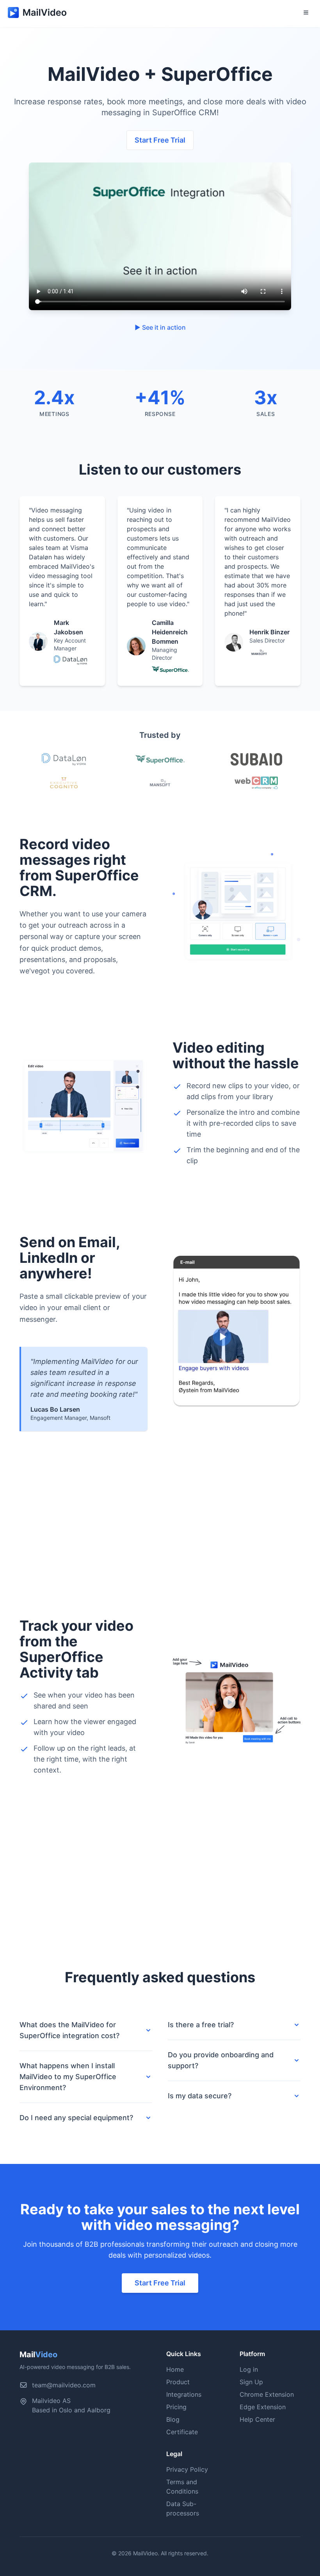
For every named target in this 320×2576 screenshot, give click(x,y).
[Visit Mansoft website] (160, 783)
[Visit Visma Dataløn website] (64, 759)
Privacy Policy (187, 2469)
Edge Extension (263, 2407)
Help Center (257, 2419)
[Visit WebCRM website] (256, 783)
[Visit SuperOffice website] (160, 759)
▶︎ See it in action (160, 327)
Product (178, 2382)
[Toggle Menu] (306, 12)
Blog (173, 2419)
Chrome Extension (267, 2394)
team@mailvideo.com (64, 2385)
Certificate (182, 2432)
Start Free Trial (160, 140)
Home (175, 2369)
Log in (249, 2369)
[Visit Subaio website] (256, 759)
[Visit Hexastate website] (64, 783)
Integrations (184, 2394)
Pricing (176, 2407)
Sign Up (251, 2382)
